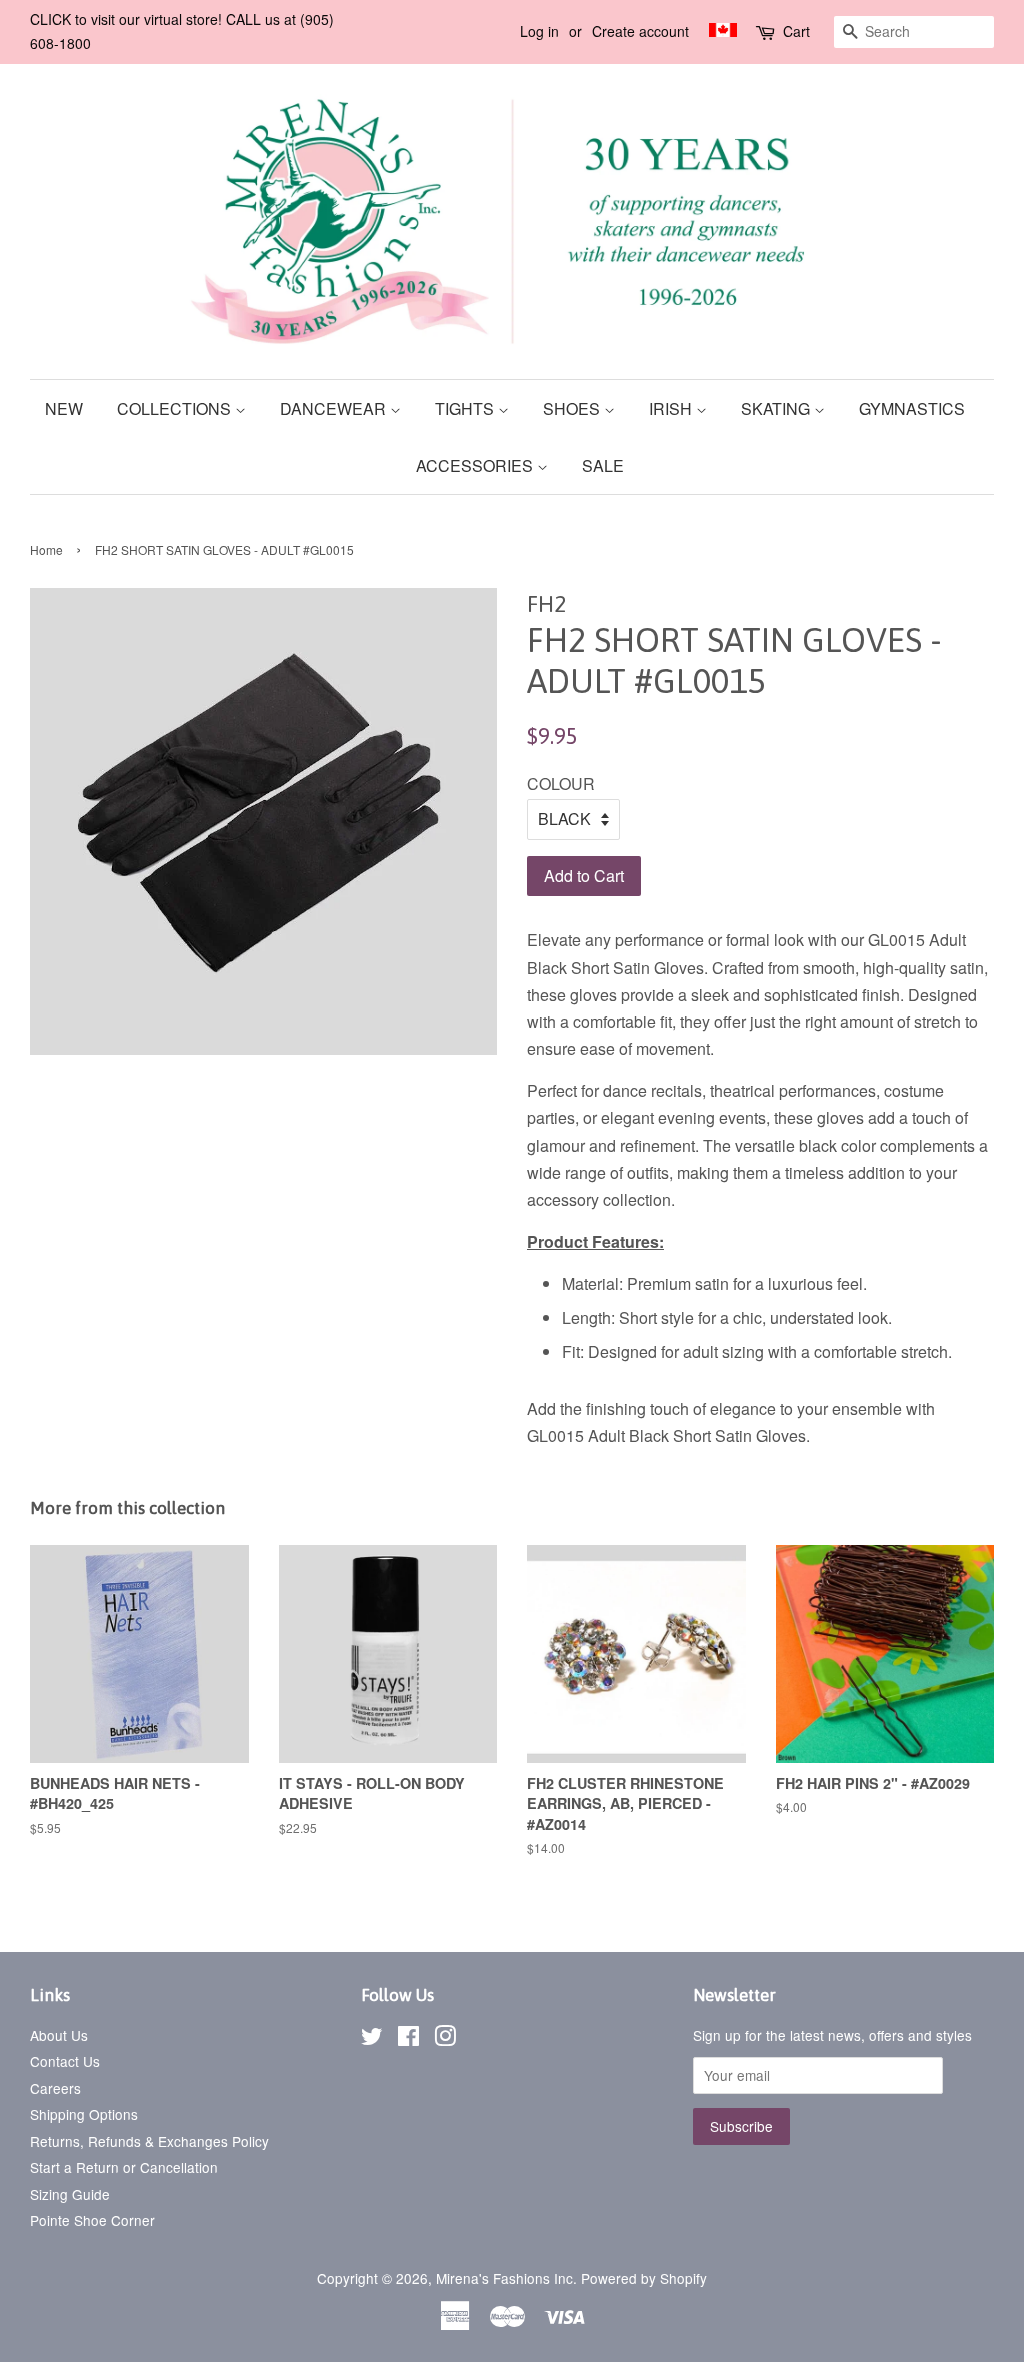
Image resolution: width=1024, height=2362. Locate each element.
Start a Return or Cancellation (124, 2167)
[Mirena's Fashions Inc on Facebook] (408, 2039)
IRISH (672, 408)
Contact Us (65, 2061)
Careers (55, 2088)
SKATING (777, 408)
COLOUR (561, 783)
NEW (64, 408)
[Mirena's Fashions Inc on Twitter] (372, 2039)
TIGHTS (466, 408)
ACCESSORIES (476, 465)
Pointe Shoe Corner (92, 2220)
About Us (59, 2035)
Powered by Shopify (644, 2278)
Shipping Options (84, 2114)
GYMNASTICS (912, 408)
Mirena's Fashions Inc (504, 2278)
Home (46, 549)
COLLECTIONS (176, 408)
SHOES (573, 408)
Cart (796, 31)
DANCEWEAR (335, 408)
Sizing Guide (70, 2194)
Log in (539, 31)
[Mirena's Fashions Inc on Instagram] (445, 2039)
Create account (640, 31)
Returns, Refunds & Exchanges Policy (149, 2141)
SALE (603, 465)
